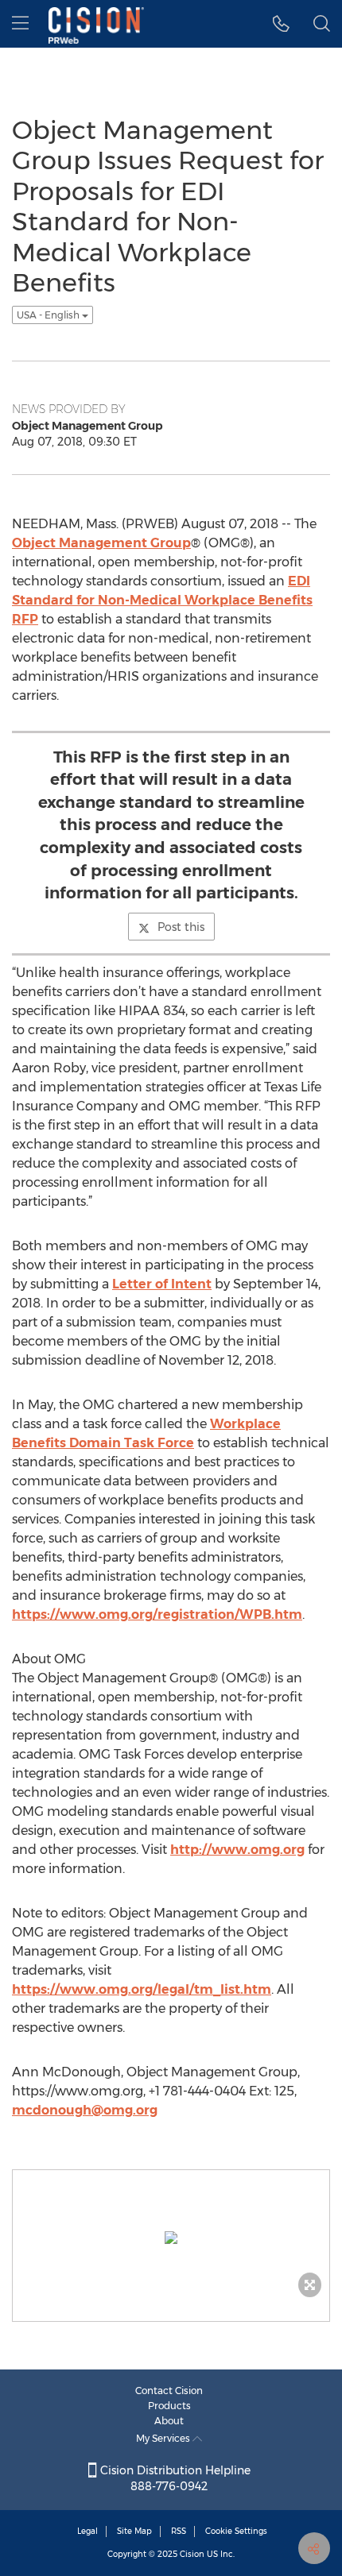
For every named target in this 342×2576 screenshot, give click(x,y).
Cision (192, 2554)
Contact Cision (169, 2391)
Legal (87, 2531)
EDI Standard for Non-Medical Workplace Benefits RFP (162, 600)
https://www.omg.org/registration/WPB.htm (157, 1614)
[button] (281, 24)
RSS (179, 2531)
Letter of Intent (162, 1284)
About (169, 2421)
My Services (164, 2438)
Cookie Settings (236, 2531)
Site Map (134, 2531)
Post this (181, 927)
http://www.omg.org (237, 1850)
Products (169, 2406)
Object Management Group (101, 543)
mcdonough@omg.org (85, 2110)
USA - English (49, 315)
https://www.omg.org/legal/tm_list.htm (142, 1989)
